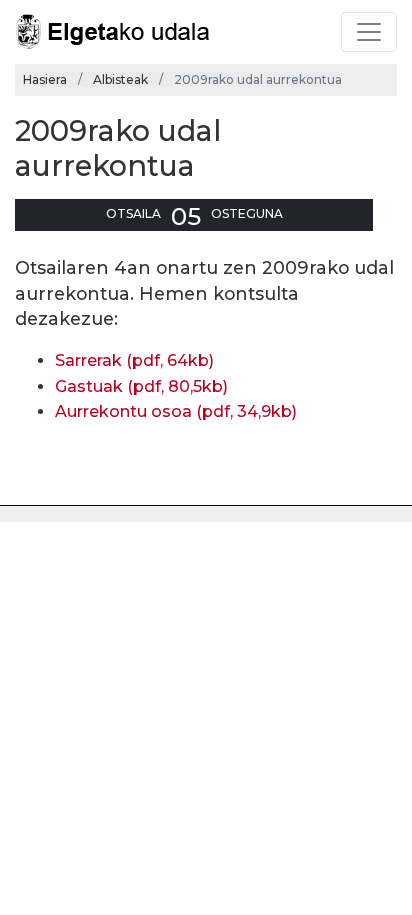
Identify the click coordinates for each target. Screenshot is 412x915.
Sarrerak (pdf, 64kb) (134, 360)
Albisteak (120, 79)
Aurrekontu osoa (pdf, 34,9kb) (176, 411)
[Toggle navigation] (369, 32)
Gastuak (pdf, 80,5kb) (141, 386)
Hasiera (45, 79)
